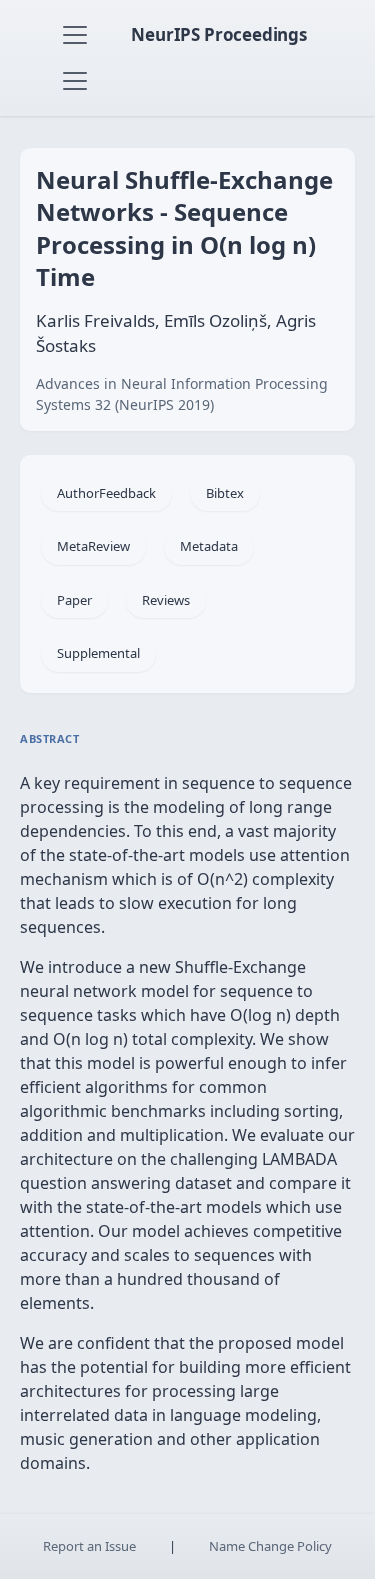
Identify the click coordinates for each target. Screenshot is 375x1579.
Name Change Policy (270, 1546)
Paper (74, 600)
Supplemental (98, 653)
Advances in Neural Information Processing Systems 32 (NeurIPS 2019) (182, 394)
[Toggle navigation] (75, 35)
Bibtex (225, 493)
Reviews (166, 600)
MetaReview (93, 546)
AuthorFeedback (106, 493)
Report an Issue (89, 1546)
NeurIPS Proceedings (219, 34)
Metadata (209, 546)
